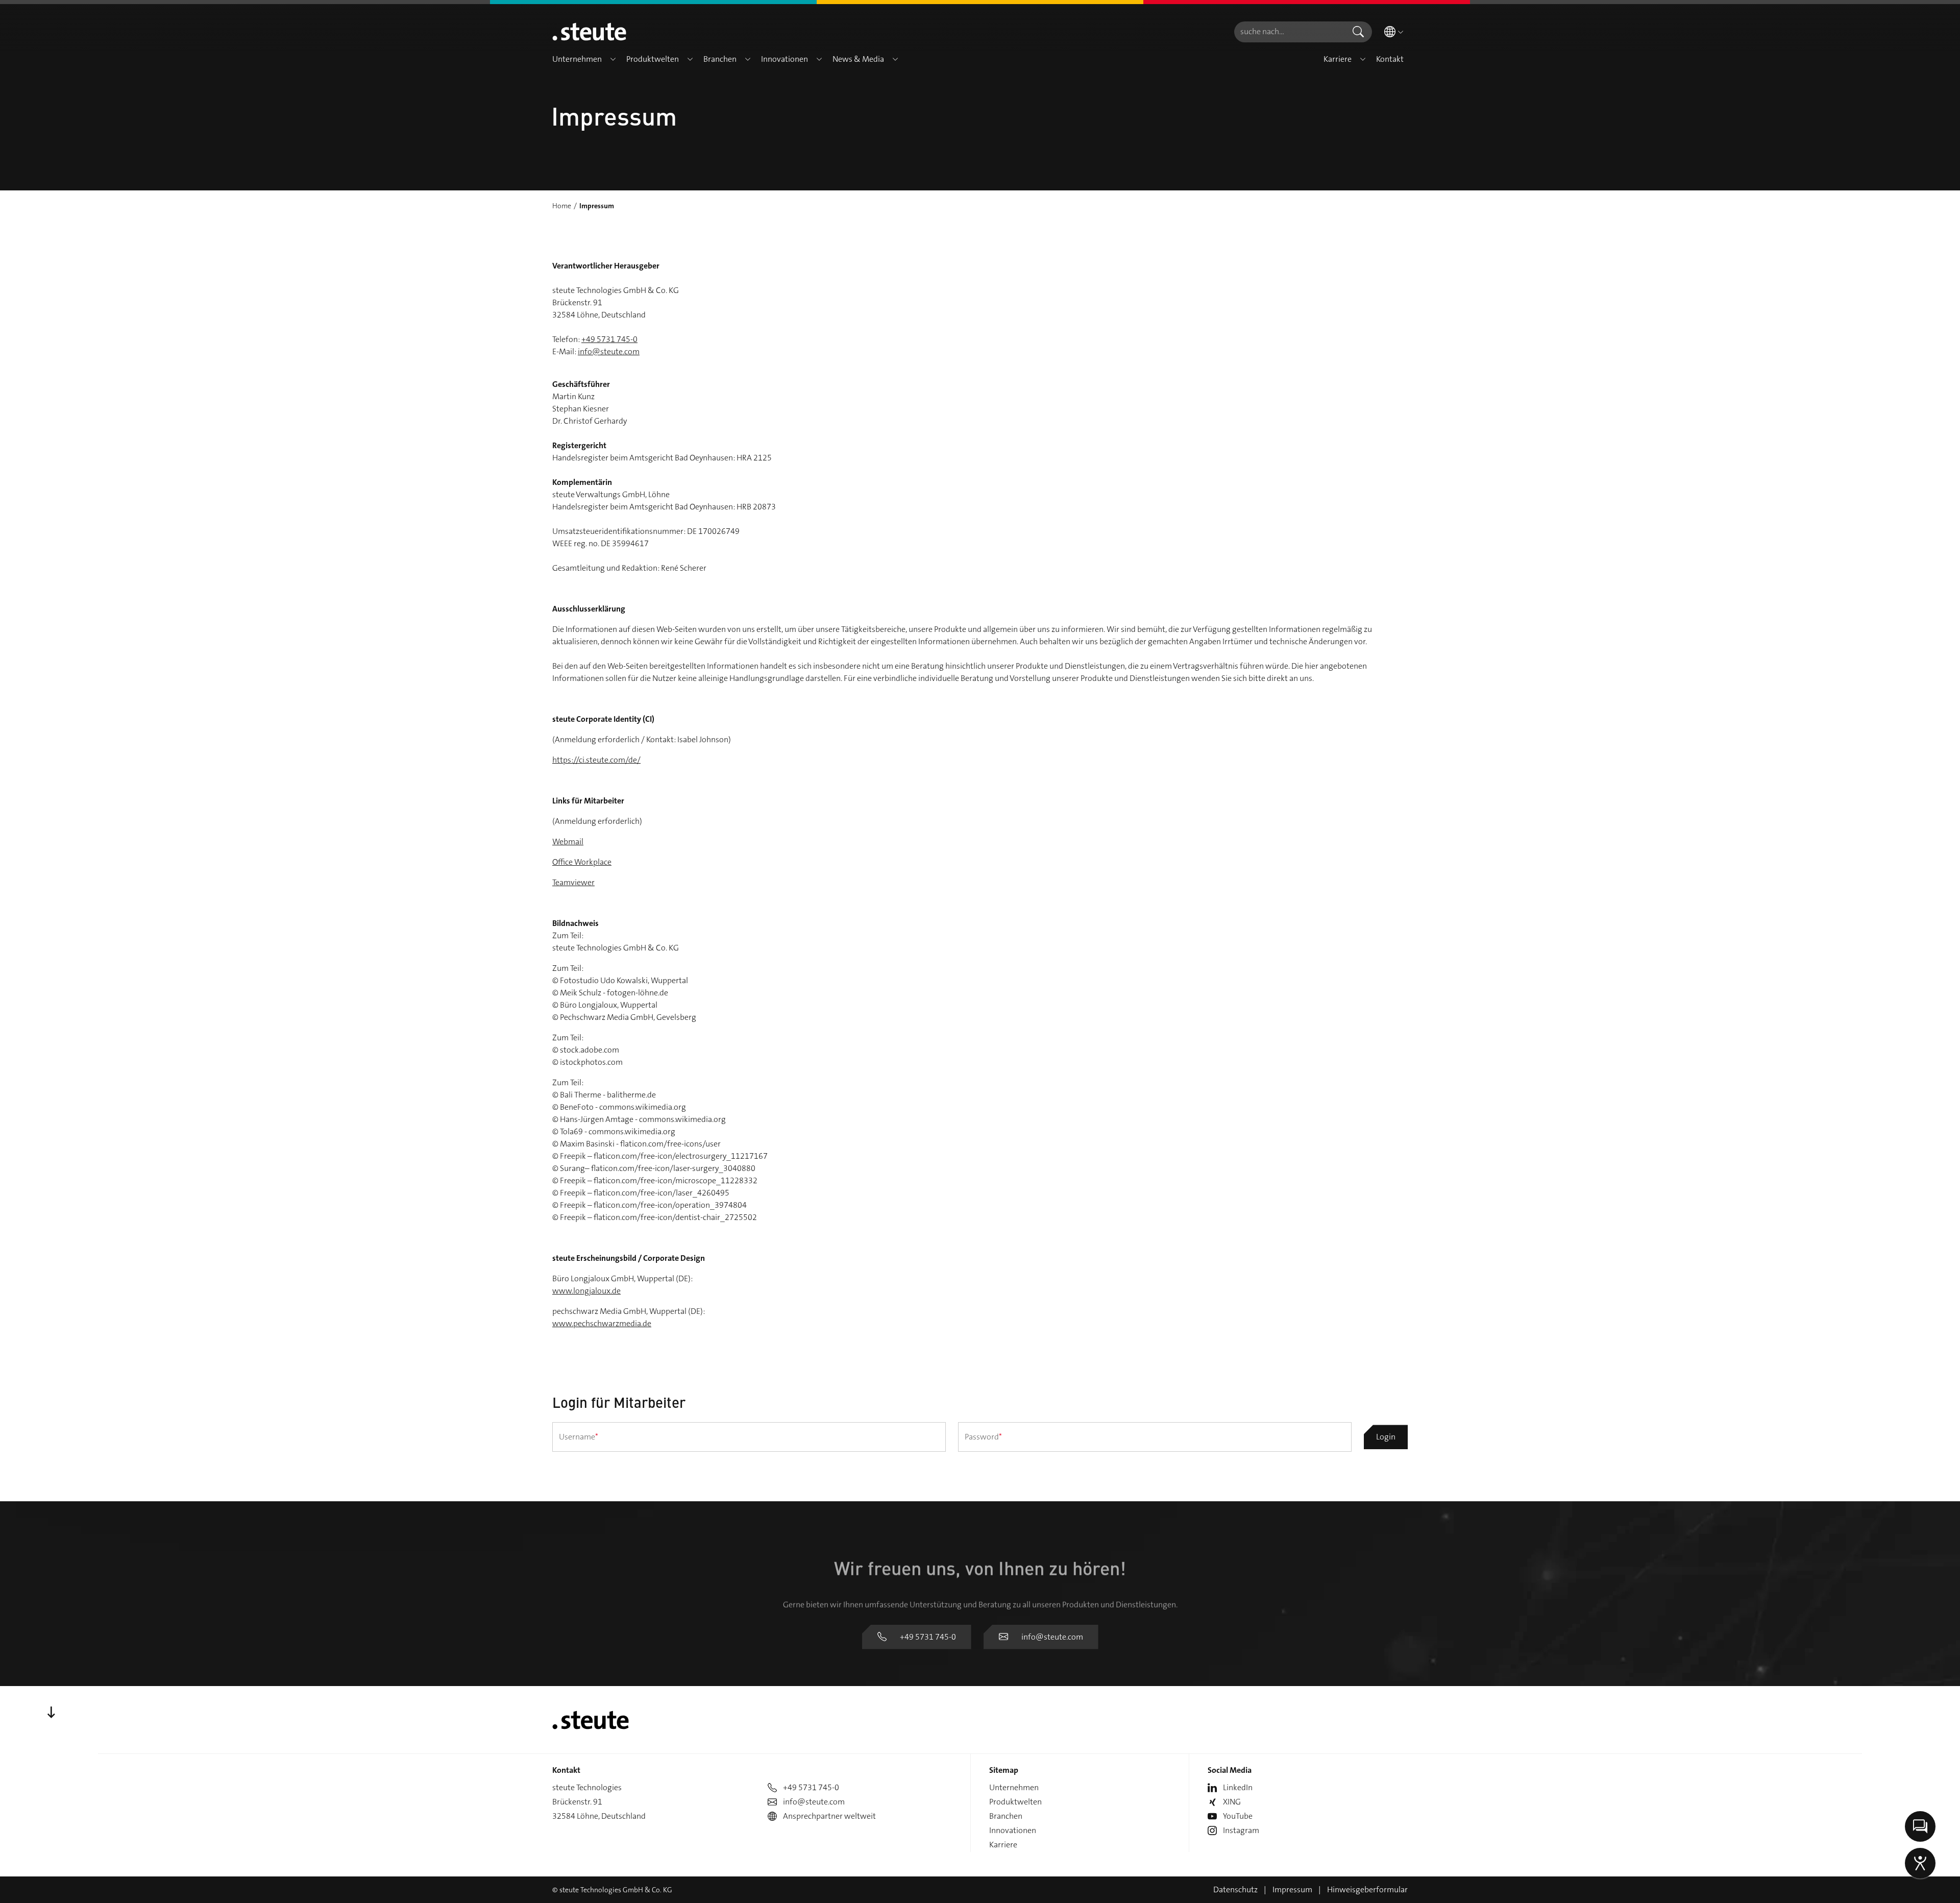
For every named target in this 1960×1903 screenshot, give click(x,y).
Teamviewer (573, 882)
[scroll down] (51, 1713)
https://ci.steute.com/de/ (596, 760)
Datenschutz (1235, 1889)
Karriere (1003, 1845)
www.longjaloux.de (586, 1291)
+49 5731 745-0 (609, 339)
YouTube (1238, 1816)
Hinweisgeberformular (1367, 1889)
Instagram (1241, 1830)
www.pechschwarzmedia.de (602, 1323)
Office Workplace (582, 862)
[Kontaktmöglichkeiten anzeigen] (1920, 1826)
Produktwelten (1015, 1802)
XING (1232, 1802)
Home (562, 206)
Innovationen (1013, 1830)
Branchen (1006, 1816)
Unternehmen (1014, 1787)
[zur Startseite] (589, 32)
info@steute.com (609, 351)
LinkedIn (1238, 1787)
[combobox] (1289, 32)
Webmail (568, 841)
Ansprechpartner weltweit (829, 1816)
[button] (613, 59)
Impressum (1292, 1889)
